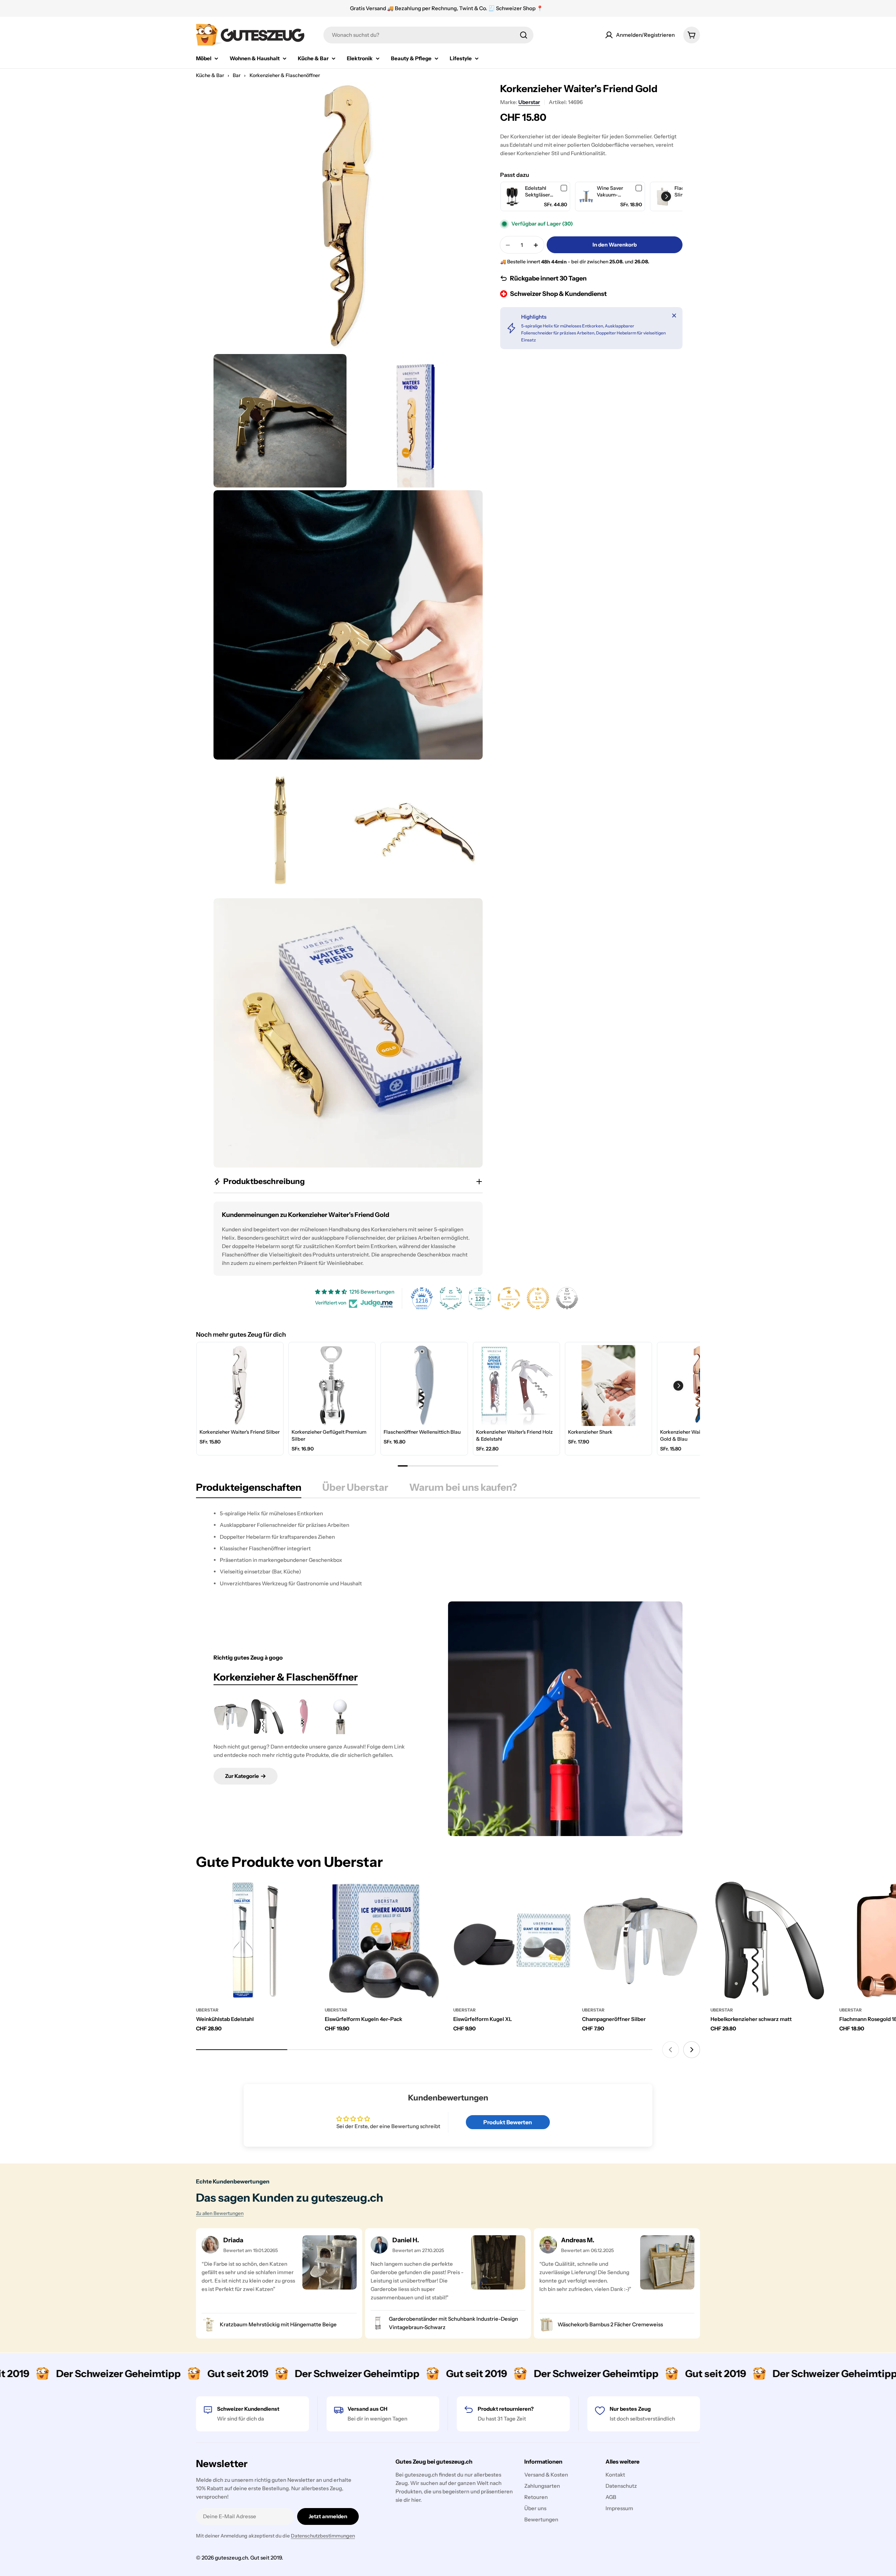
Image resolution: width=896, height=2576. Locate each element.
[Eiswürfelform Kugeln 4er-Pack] (384, 1941)
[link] (513, 197)
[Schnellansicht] (304, 1897)
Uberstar (529, 102)
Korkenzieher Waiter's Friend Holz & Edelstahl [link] (514, 1435)
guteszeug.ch (231, 2558)
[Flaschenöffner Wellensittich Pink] (304, 1717)
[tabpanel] (448, 1548)
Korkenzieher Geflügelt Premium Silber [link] (329, 1435)
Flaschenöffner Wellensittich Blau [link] (422, 1432)
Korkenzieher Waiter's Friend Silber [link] (240, 1432)
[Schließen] (674, 316)
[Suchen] (524, 35)
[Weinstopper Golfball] (340, 1717)
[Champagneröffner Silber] (231, 1717)
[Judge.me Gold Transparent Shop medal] (509, 1298)
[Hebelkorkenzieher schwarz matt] (267, 1717)
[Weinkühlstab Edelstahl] (255, 1941)
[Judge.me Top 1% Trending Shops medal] (538, 1298)
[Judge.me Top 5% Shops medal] (567, 1298)
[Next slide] (692, 2050)
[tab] (249, 1489)
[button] (666, 196)
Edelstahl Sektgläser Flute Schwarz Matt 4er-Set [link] (541, 192)
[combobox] (428, 35)
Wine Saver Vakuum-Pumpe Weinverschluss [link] (615, 192)
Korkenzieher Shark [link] (590, 1432)
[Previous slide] (671, 2050)
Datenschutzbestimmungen (323, 2536)
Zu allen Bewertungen (220, 2213)
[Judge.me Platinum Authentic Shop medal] (451, 1298)
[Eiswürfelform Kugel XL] (512, 1941)
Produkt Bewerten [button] (508, 2122)
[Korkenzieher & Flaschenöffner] (565, 1719)
